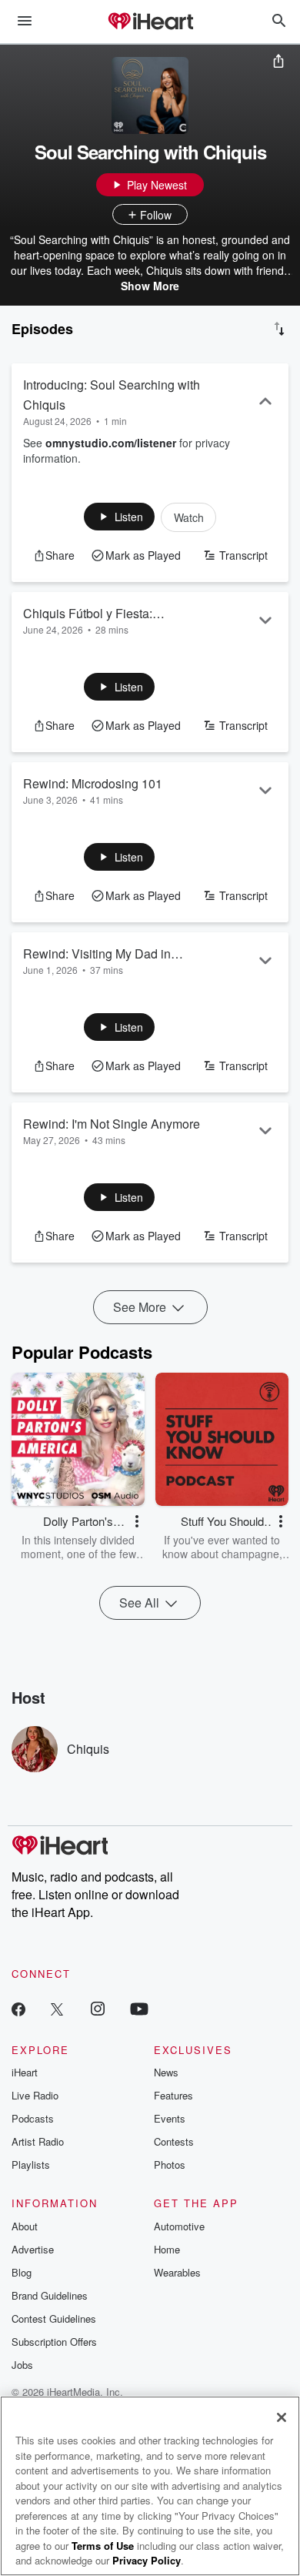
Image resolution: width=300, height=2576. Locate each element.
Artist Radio (38, 2141)
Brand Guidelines (50, 2295)
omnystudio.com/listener (111, 443)
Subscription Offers (54, 2342)
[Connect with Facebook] (18, 2008)
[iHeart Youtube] (139, 2008)
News (166, 2072)
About (25, 2226)
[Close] (282, 2417)
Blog (22, 2272)
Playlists (31, 2165)
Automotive (179, 2226)
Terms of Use (103, 2546)
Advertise (33, 2249)
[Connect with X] (57, 2008)
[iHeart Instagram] (98, 2008)
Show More (150, 286)
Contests (174, 2141)
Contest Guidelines (54, 2318)
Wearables (177, 2272)
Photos (170, 2165)
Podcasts (33, 2118)
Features (173, 2095)
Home (167, 2249)
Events (170, 2118)
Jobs (22, 2365)
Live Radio (35, 2095)
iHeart (25, 2072)
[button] (120, 517)
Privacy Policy (147, 2560)
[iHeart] (150, 22)
